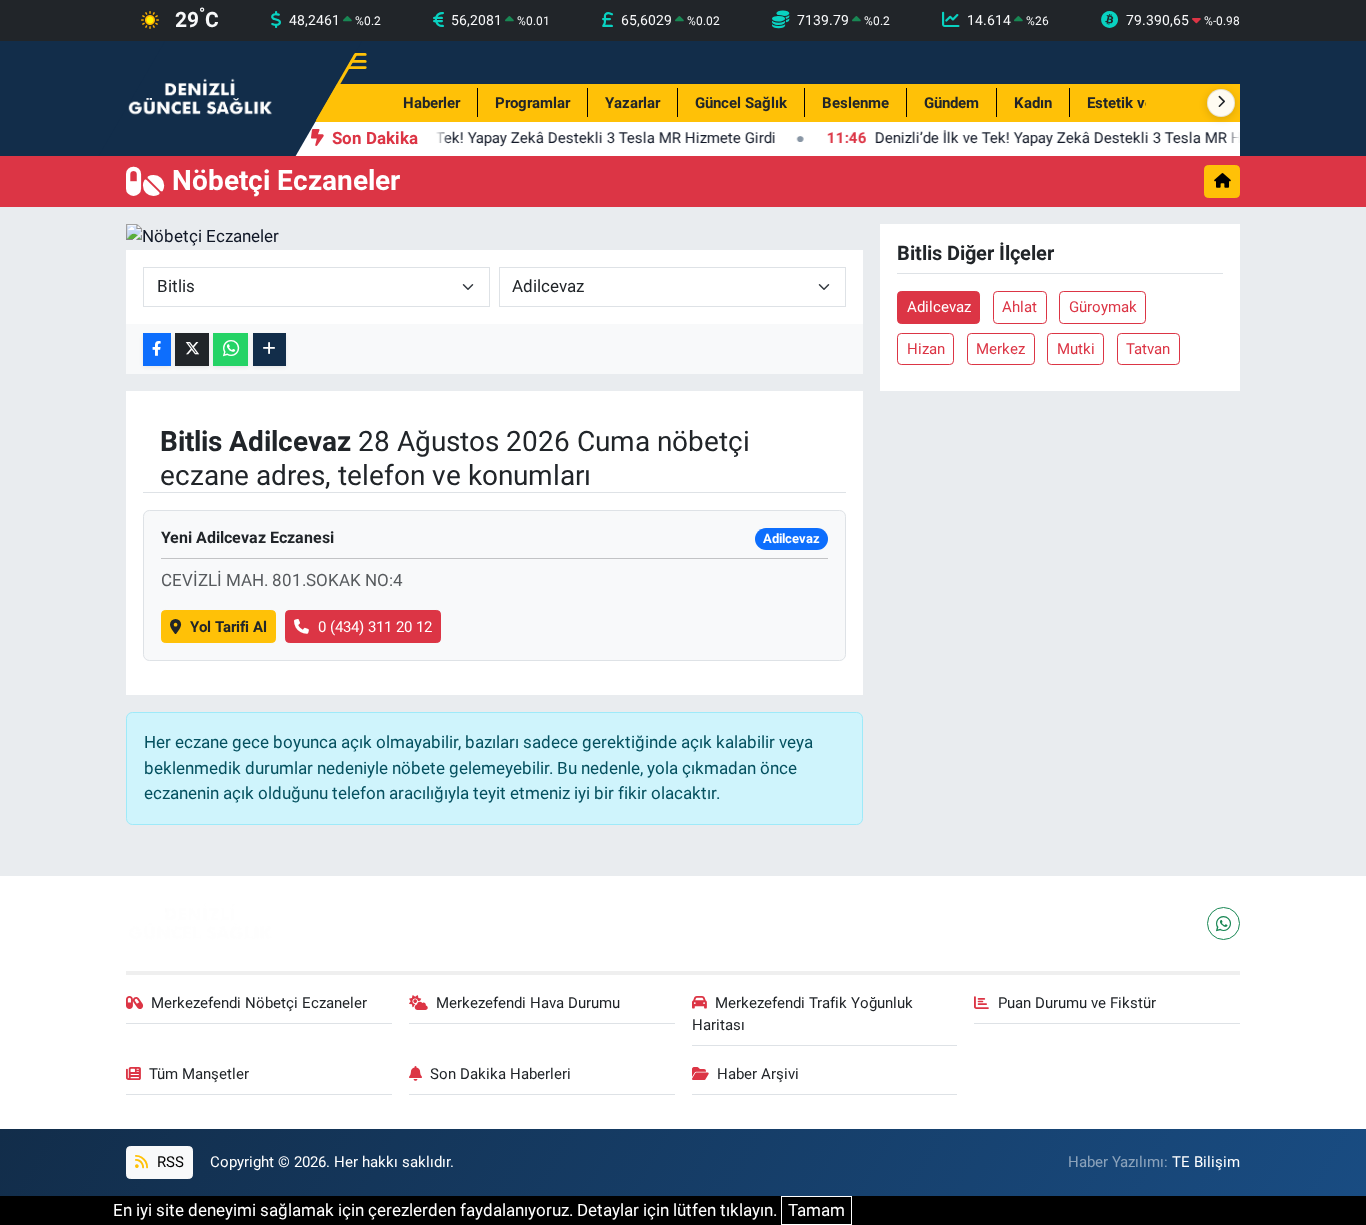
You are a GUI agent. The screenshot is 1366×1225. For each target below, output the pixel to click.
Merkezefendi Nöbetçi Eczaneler (259, 1003)
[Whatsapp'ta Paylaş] (230, 349)
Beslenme (855, 103)
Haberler (431, 103)
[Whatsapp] (1223, 923)
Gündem (951, 103)
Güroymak (1103, 307)
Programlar (532, 103)
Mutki (1076, 349)
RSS (168, 1162)
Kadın (1033, 103)
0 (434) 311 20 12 (375, 627)
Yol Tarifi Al (228, 627)
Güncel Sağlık (741, 103)
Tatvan (1148, 349)
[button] (1221, 103)
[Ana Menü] (349, 62)
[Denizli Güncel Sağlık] (201, 97)
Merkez (1000, 349)
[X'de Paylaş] (192, 349)
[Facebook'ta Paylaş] (157, 349)
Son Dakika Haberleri (500, 1074)
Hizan (926, 349)
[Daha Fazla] (269, 349)
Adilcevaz (939, 307)
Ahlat (1019, 307)
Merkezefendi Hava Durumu (528, 1003)
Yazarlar (632, 103)
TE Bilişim (1206, 1162)
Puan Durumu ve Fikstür (1077, 1003)
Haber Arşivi (758, 1074)
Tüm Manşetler (199, 1074)
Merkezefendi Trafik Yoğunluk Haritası (803, 1014)
